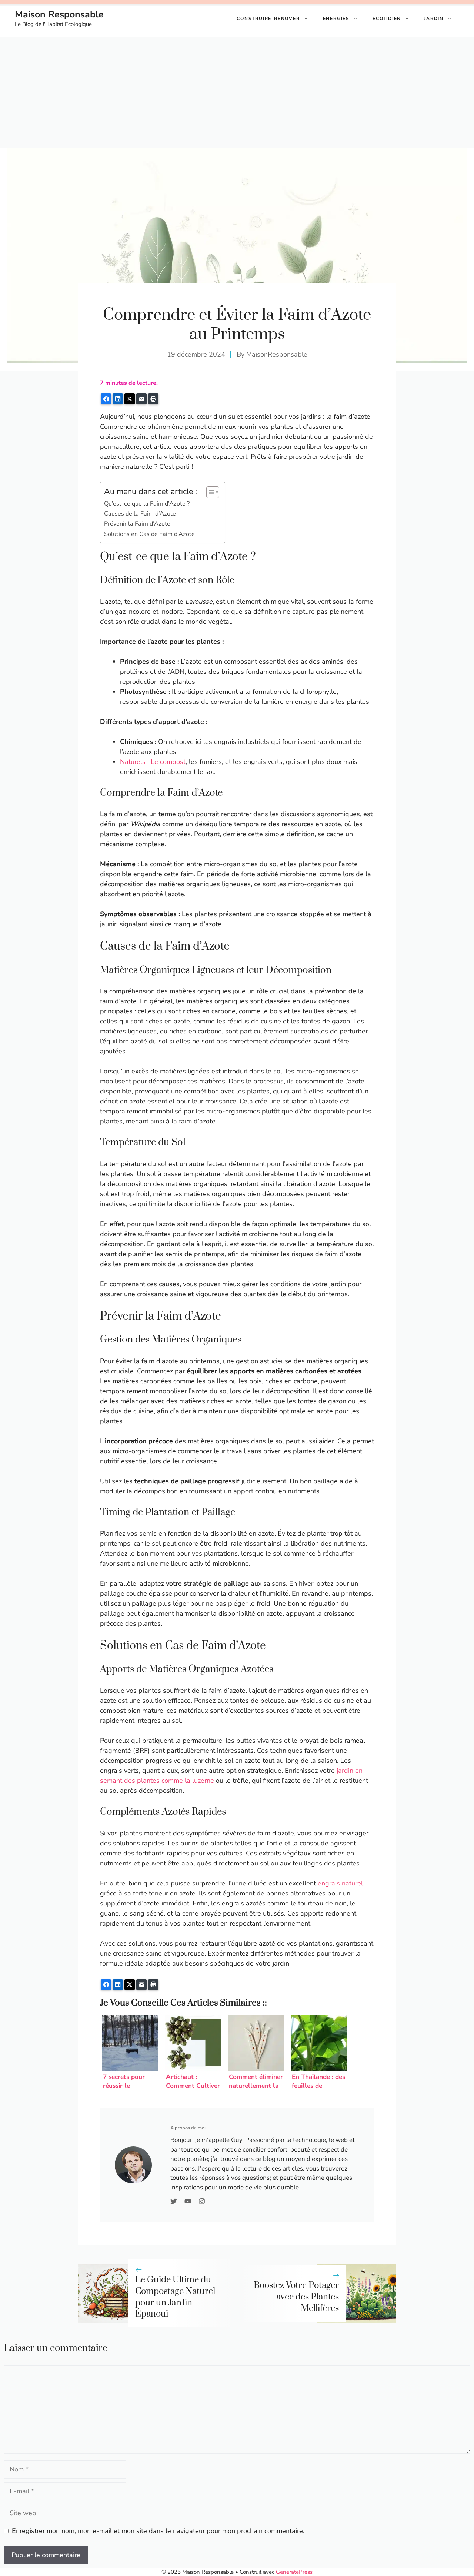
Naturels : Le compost (153, 762)
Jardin (434, 19)
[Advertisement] (237, 93)
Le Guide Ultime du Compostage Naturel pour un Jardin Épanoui (175, 2297)
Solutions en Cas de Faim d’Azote (149, 534)
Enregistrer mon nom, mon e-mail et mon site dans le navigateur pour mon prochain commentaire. (158, 2531)
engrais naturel (340, 1883)
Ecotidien (387, 19)
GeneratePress (294, 2572)
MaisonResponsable (277, 354)
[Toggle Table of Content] (209, 492)
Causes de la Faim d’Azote (140, 514)
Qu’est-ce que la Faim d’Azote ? (147, 504)
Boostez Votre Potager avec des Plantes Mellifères (296, 2297)
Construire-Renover (268, 19)
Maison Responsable (59, 14)
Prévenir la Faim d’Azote (137, 524)
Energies (336, 19)
